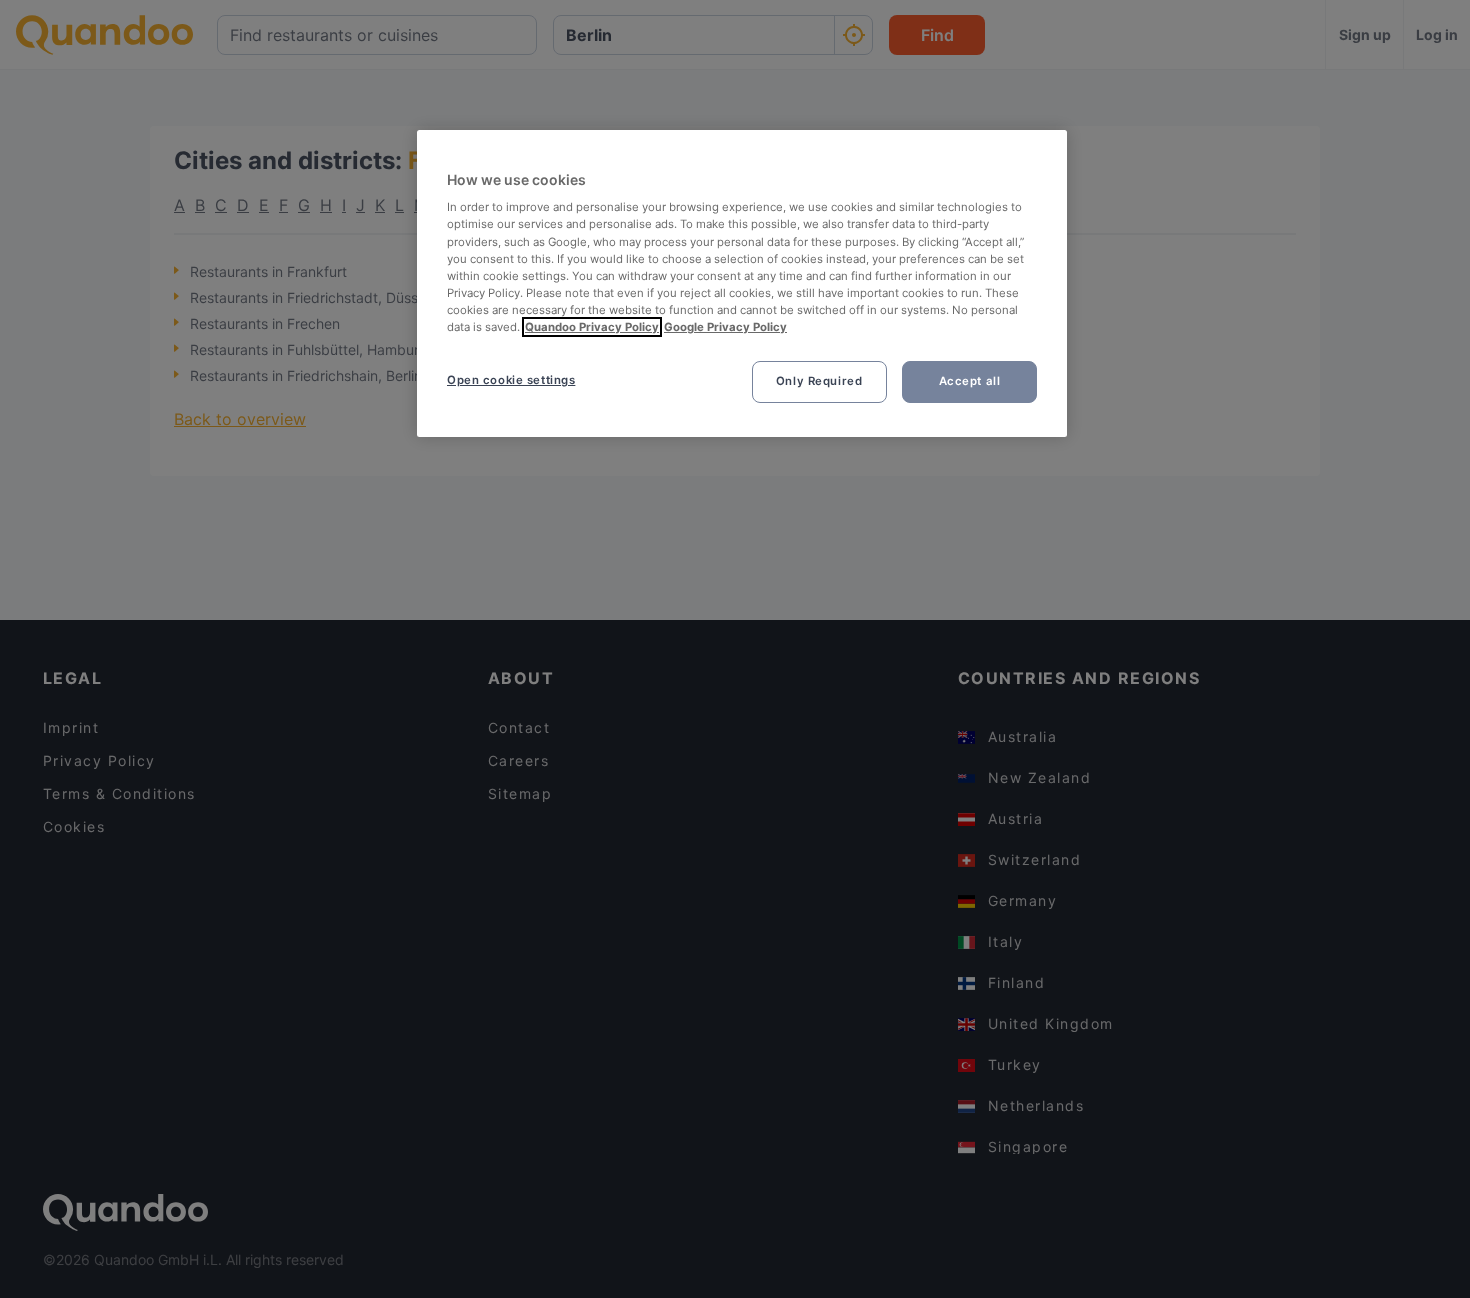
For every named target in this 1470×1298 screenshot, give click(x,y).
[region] (742, 283)
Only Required (819, 381)
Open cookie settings (511, 380)
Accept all (970, 381)
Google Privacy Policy (725, 327)
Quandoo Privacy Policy (592, 327)
